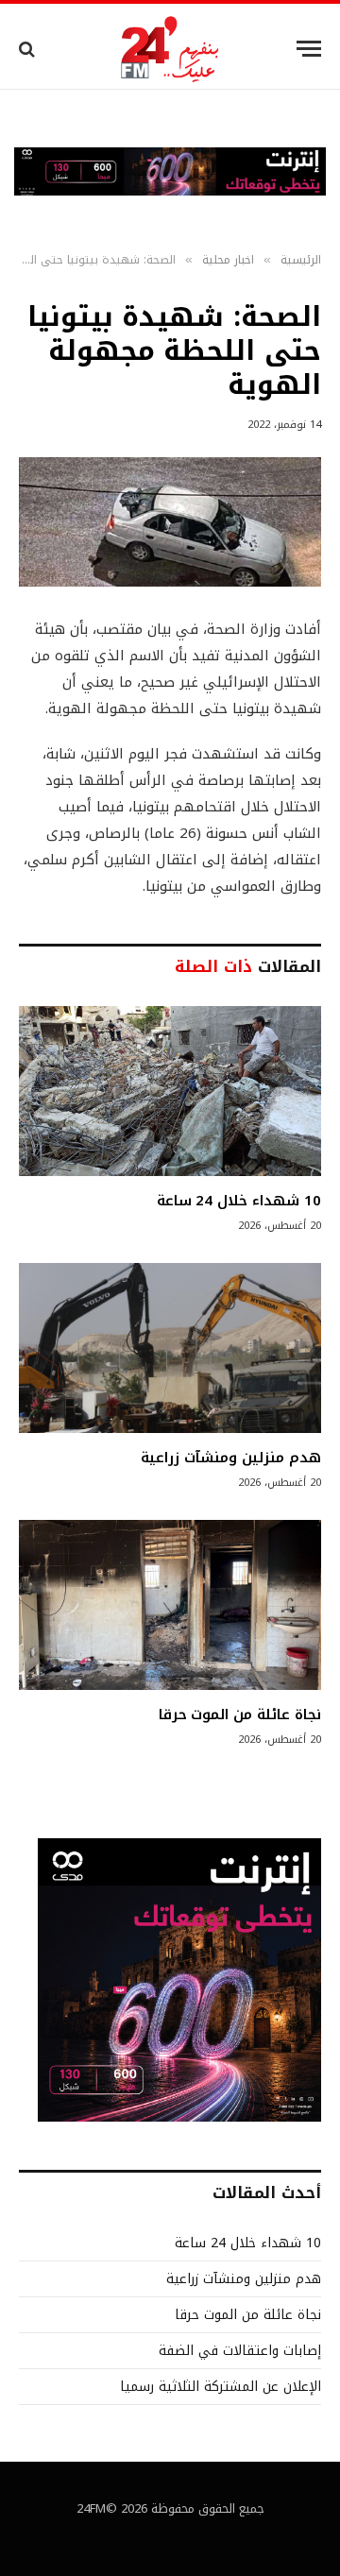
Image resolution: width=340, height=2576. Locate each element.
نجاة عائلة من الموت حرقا (240, 1714)
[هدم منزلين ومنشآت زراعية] (170, 1348)
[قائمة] (309, 49)
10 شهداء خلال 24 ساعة (239, 1201)
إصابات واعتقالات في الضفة (240, 2351)
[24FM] (170, 49)
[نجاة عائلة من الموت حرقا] (170, 1605)
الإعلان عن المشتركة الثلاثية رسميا (221, 2387)
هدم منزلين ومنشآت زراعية (231, 1458)
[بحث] (29, 49)
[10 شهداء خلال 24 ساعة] (170, 1091)
